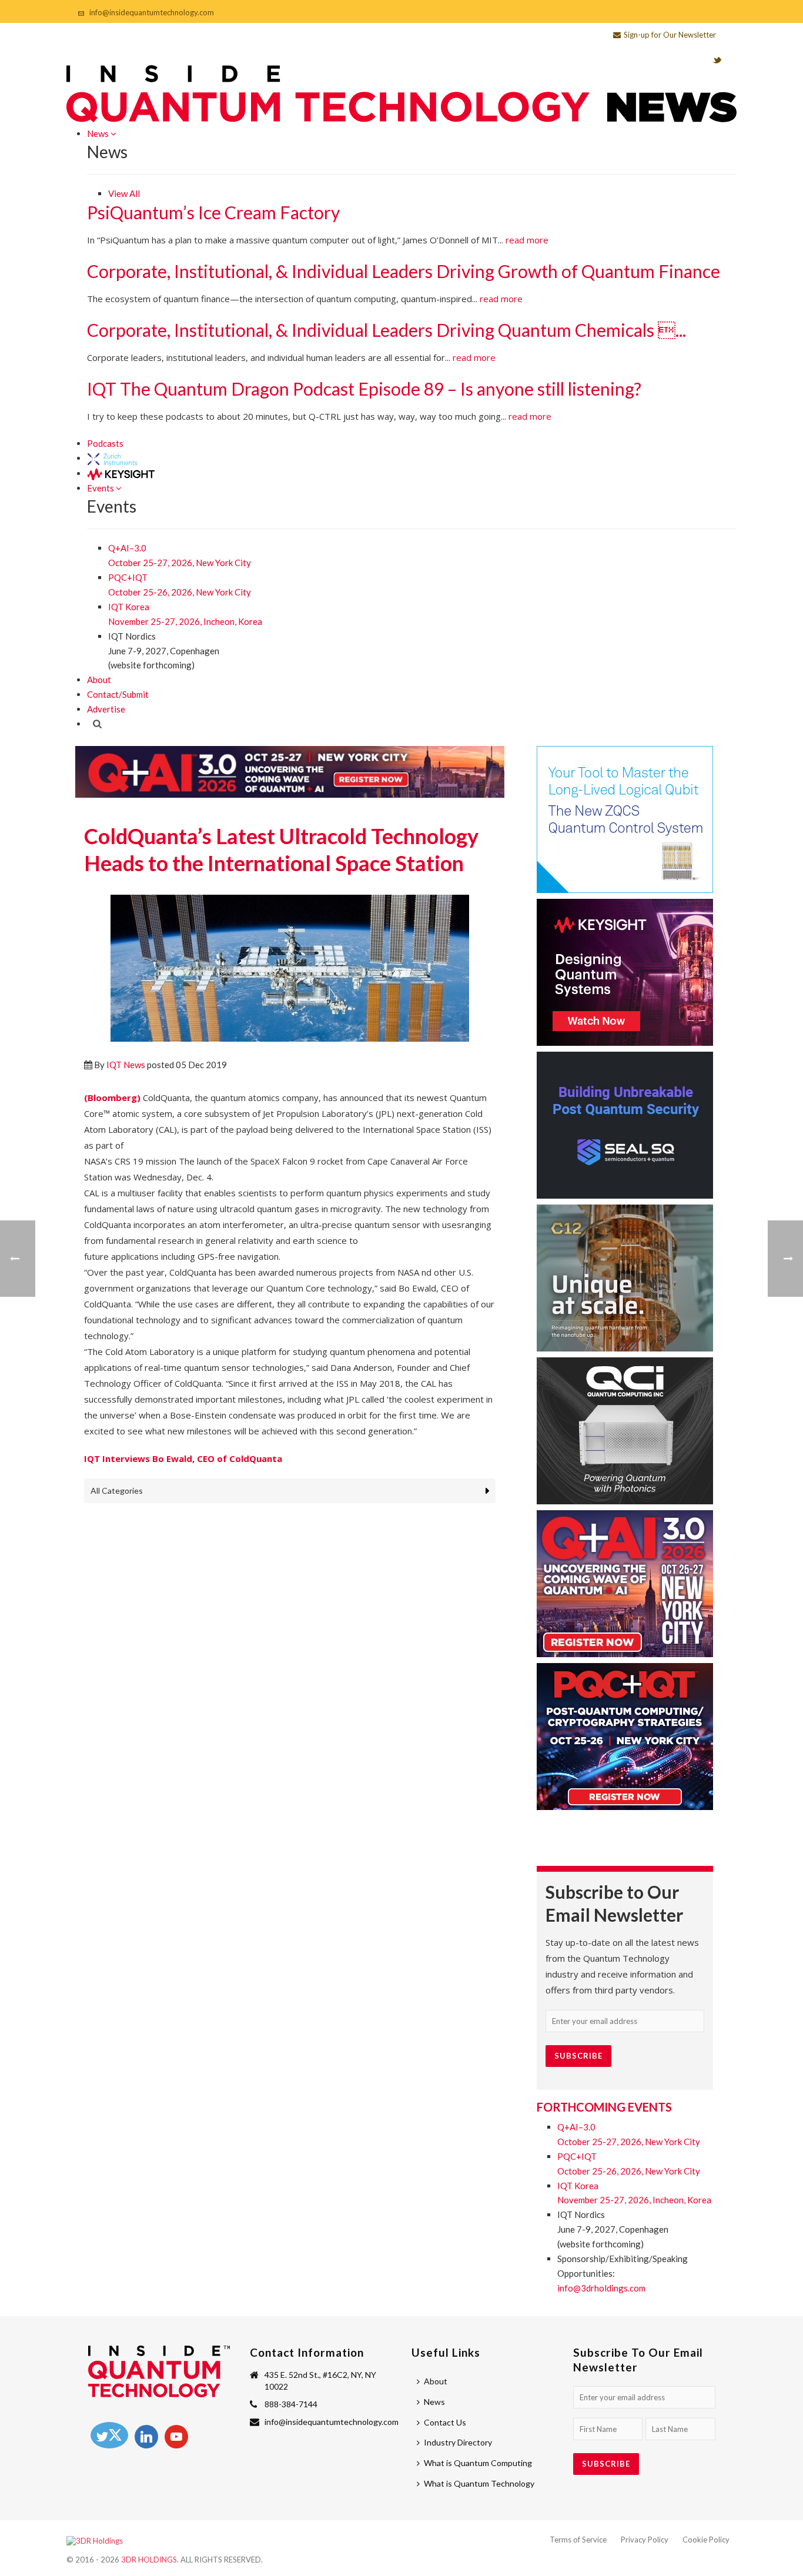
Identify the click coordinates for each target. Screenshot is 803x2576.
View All (124, 193)
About (99, 680)
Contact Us (445, 2422)
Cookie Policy (706, 2540)
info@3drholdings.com (601, 2288)
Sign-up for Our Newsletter (670, 35)
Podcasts (105, 443)
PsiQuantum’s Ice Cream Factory (213, 212)
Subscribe (578, 2056)
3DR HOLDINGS (149, 2560)
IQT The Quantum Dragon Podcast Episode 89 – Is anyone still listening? (364, 389)
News (99, 133)
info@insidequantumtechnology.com (152, 12)
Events (101, 488)
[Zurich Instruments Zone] (113, 458)
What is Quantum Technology (479, 2483)
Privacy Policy (645, 2540)
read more (527, 240)
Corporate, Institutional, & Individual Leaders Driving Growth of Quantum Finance (404, 271)
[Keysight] (121, 473)
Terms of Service (578, 2540)
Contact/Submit (118, 694)
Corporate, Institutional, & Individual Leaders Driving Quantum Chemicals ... (387, 330)
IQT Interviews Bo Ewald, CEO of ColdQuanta (183, 1458)
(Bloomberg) (112, 1098)
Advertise (106, 709)
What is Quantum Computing (478, 2463)
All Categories (117, 1491)
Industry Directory (458, 2442)
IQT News (126, 1065)
